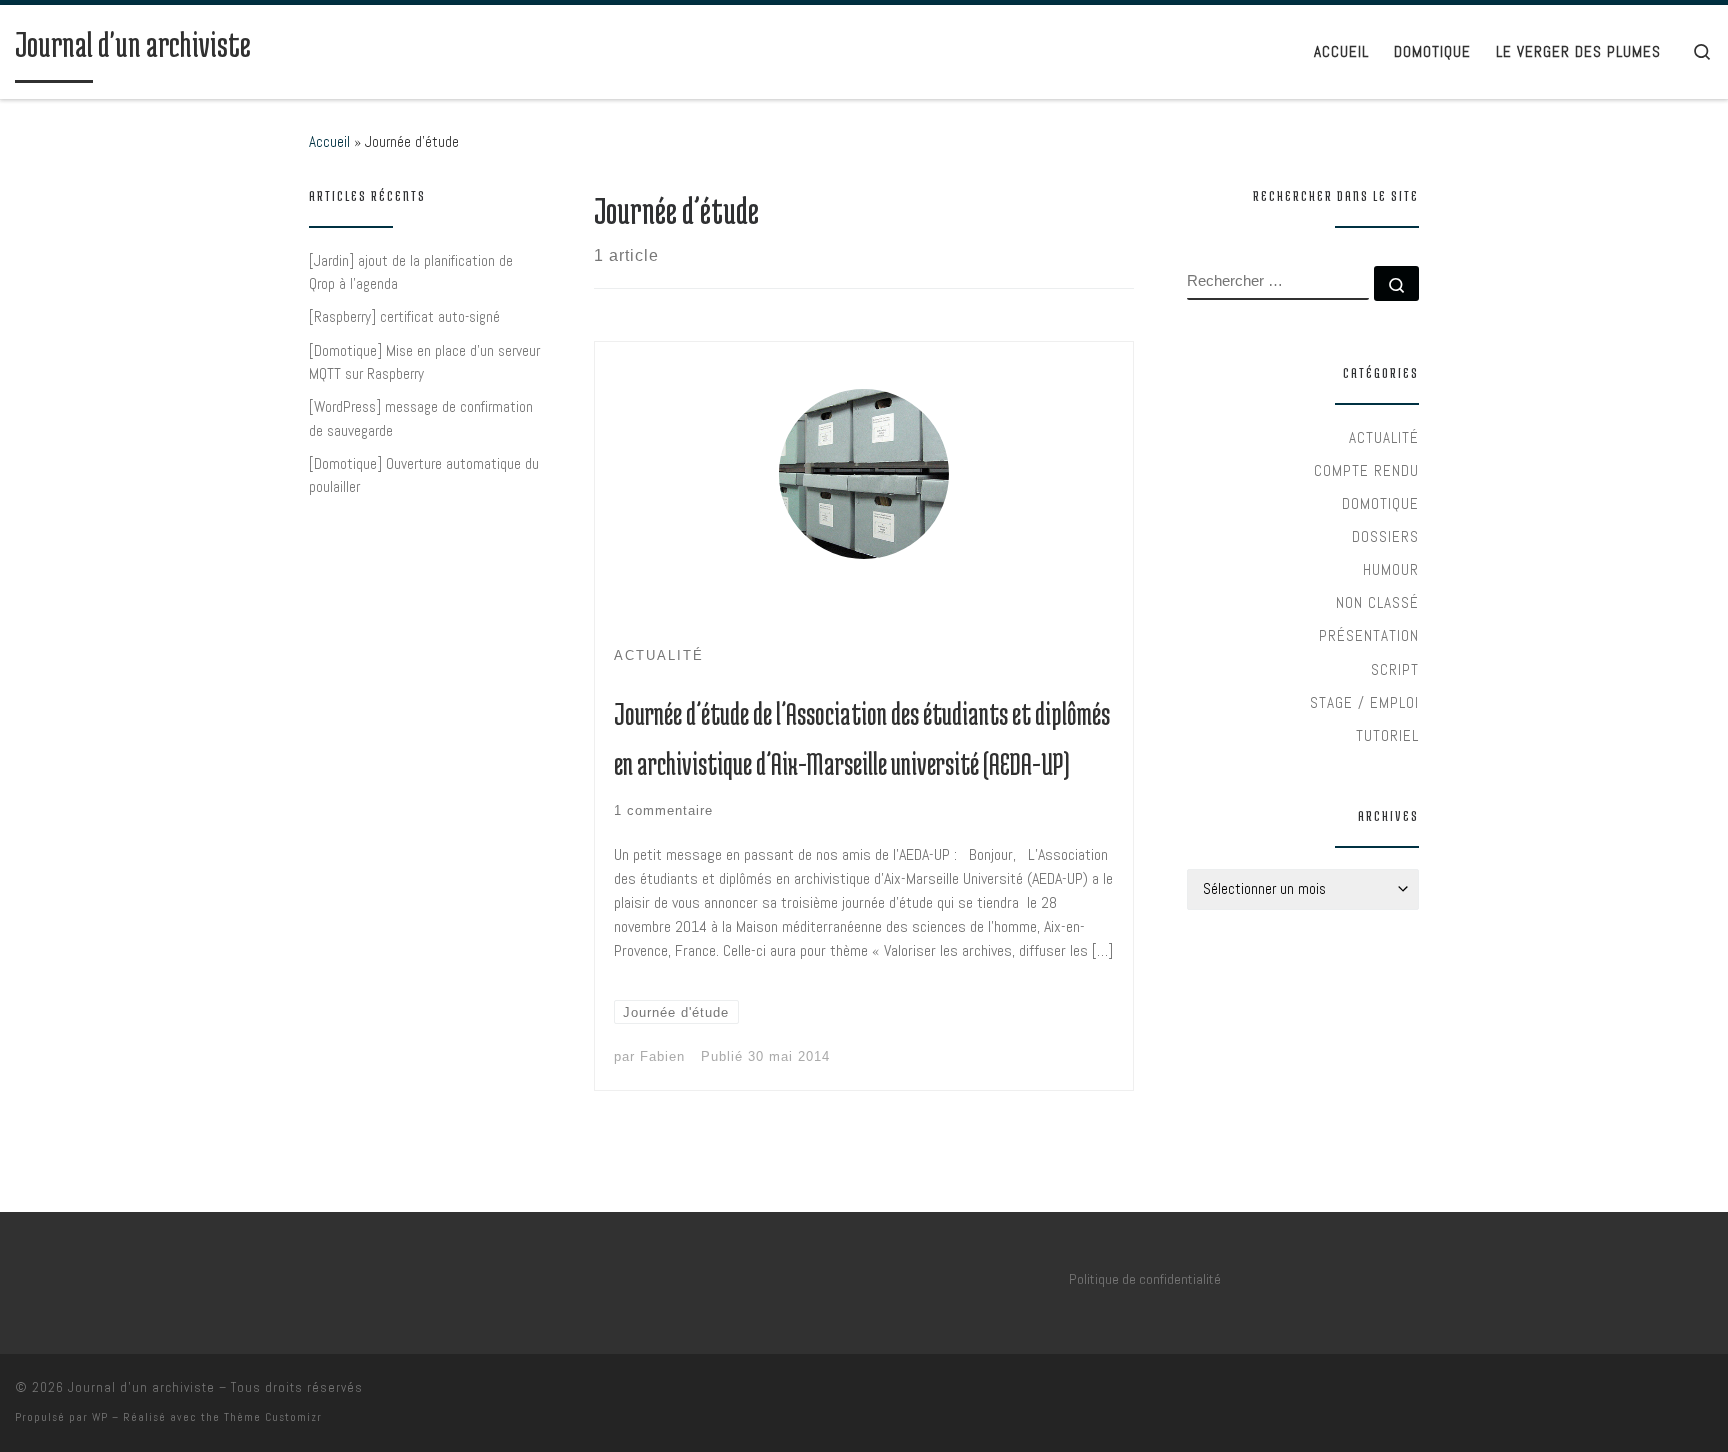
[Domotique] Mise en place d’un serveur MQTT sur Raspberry (424, 362)
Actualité (1384, 437)
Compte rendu (1366, 470)
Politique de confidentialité (1145, 1279)
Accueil (329, 141)
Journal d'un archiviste (141, 1387)
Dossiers (1385, 536)
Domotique (1380, 503)
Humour (1391, 569)
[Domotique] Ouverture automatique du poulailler (424, 475)
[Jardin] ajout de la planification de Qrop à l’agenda (411, 272)
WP (100, 1417)
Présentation (1369, 635)
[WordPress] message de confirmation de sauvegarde (421, 418)
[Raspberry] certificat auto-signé (404, 316)
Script (1395, 669)
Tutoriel (1387, 735)
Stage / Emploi (1364, 702)
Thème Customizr (273, 1417)
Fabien (662, 1056)
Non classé (1377, 602)
